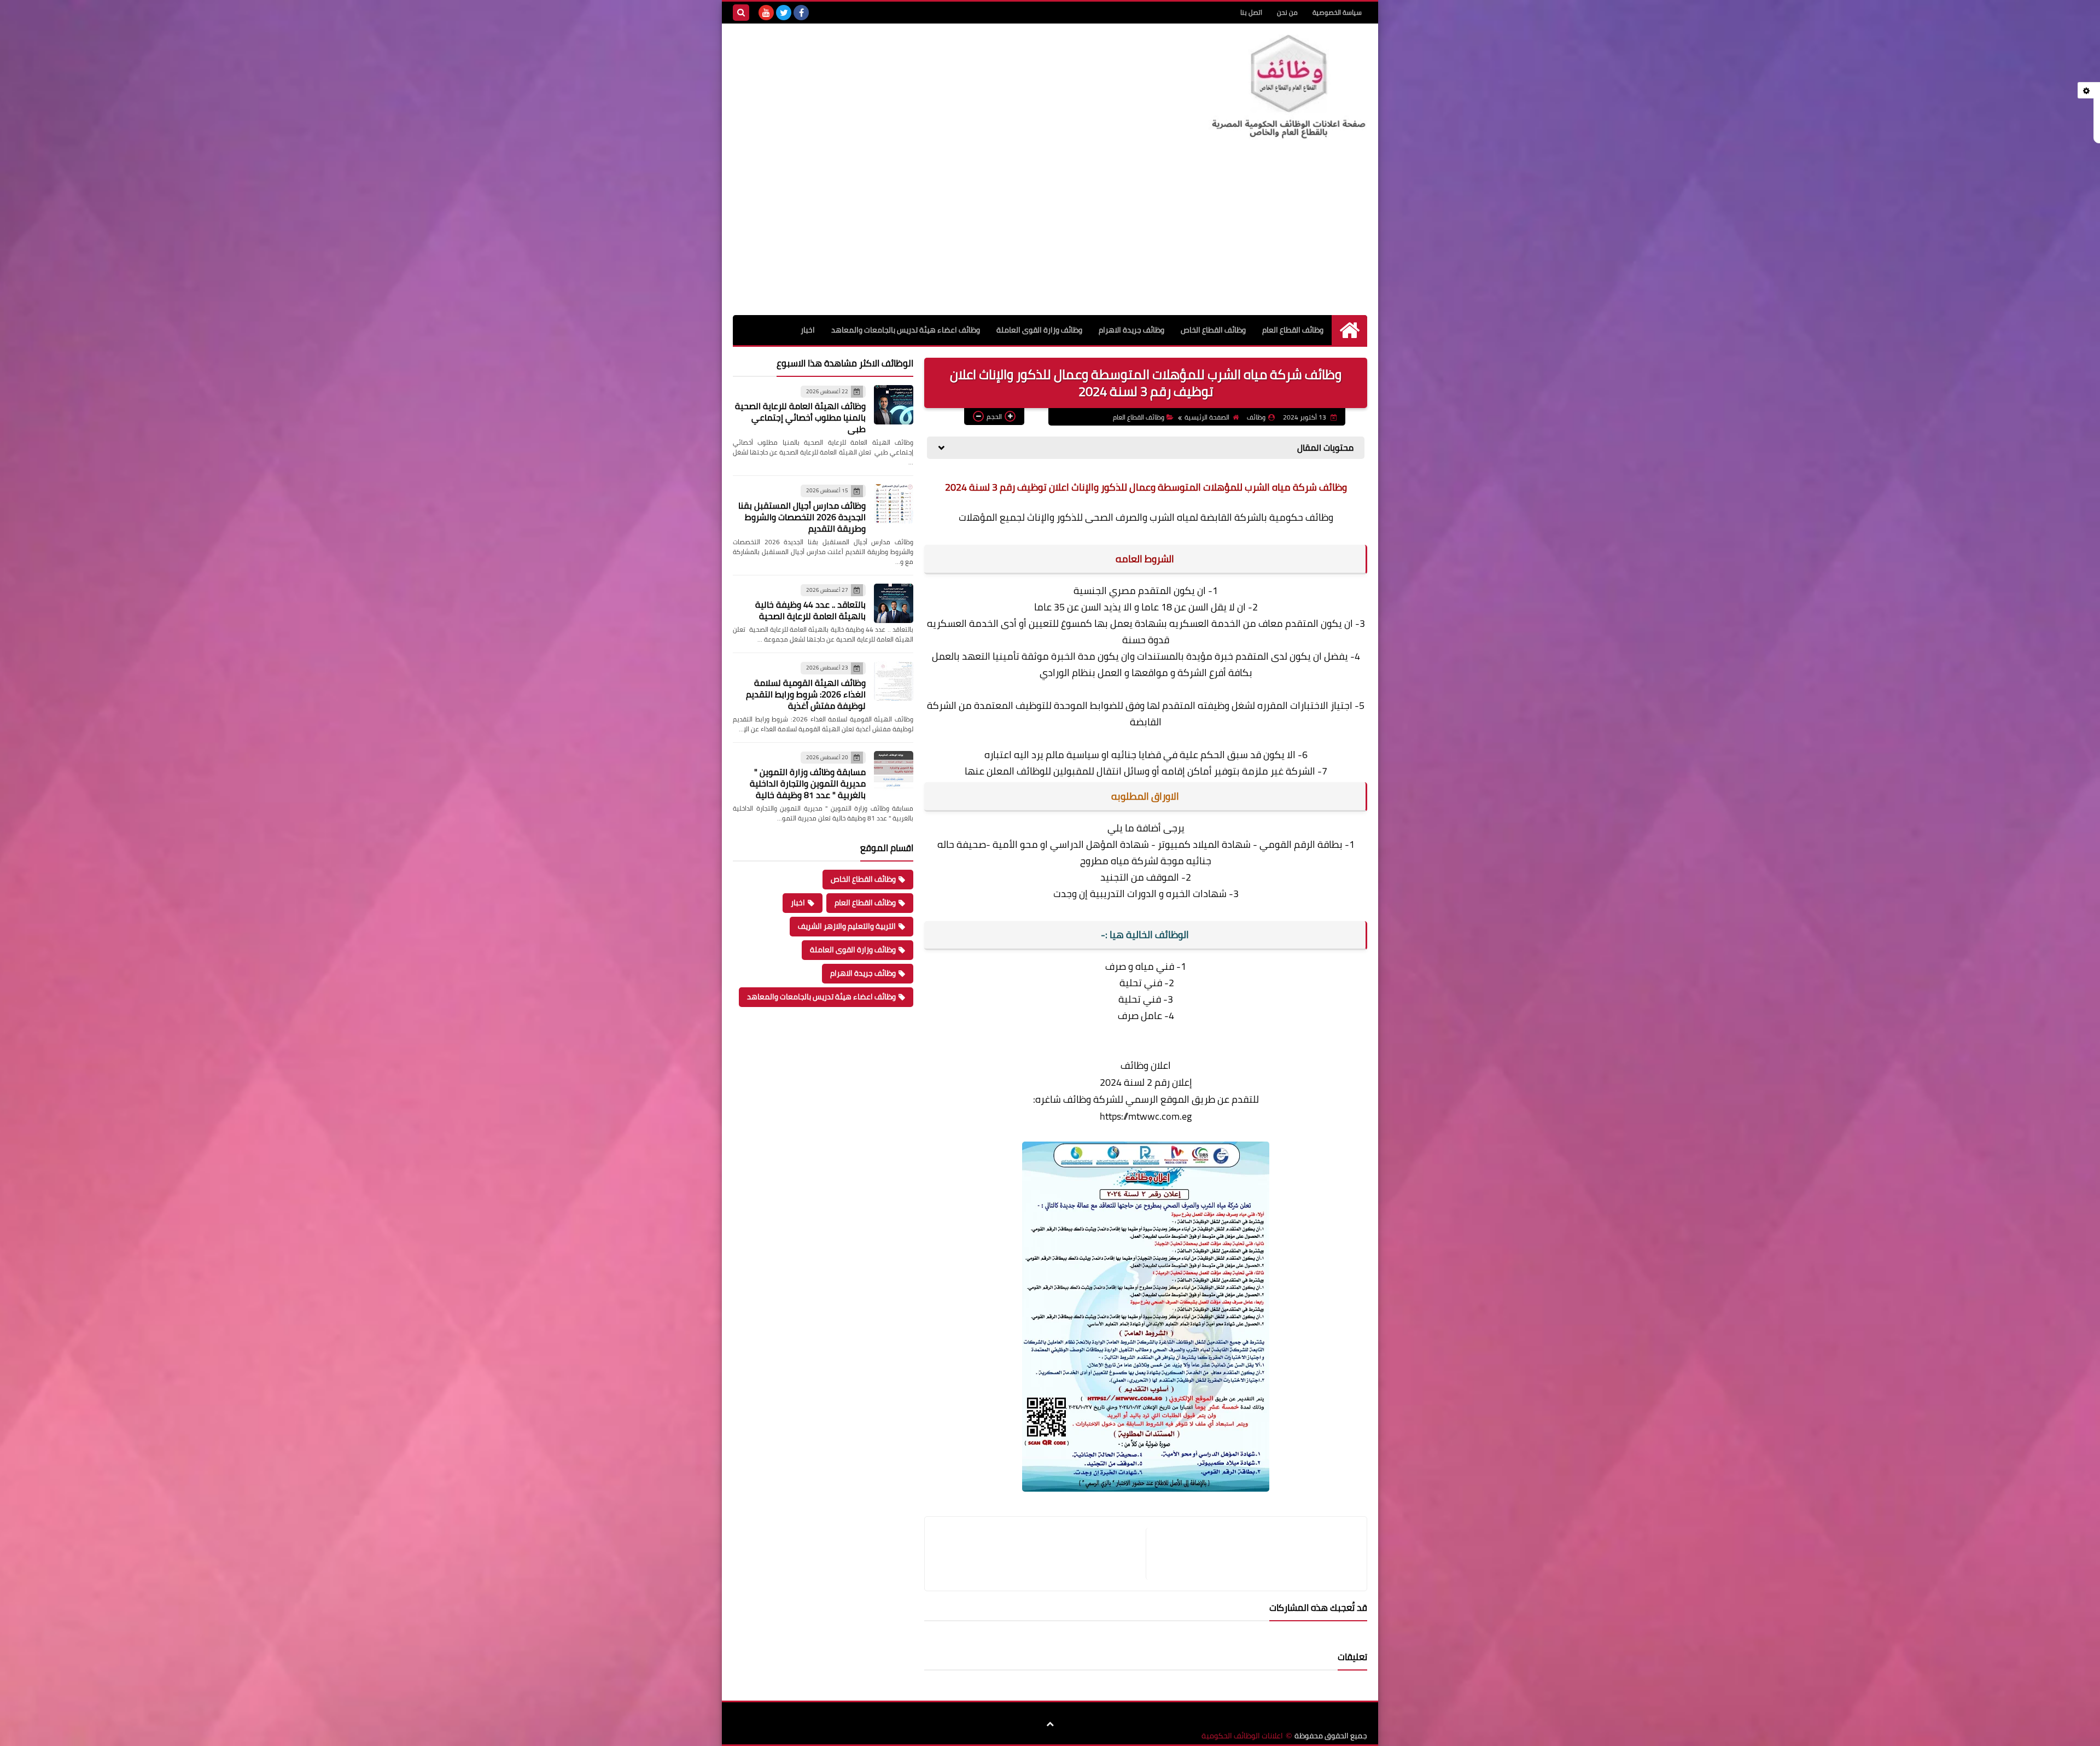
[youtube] (766, 13)
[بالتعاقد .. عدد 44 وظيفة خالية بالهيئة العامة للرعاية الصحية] (894, 603)
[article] (1041, 1554)
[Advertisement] (1050, 233)
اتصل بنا (1251, 12)
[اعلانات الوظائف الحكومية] (1288, 87)
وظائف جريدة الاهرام (1131, 330)
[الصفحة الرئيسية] (1349, 330)
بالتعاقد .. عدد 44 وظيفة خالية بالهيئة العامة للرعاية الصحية (810, 610)
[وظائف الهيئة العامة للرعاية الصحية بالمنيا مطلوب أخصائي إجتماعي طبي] (894, 405)
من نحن (1287, 12)
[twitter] (784, 13)
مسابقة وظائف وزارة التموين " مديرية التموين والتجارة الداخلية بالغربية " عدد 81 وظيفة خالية (808, 783)
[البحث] (741, 13)
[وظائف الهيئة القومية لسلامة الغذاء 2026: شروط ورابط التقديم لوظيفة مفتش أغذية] (894, 681)
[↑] (1050, 1724)
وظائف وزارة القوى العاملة (1039, 330)
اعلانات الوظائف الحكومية (1242, 1736)
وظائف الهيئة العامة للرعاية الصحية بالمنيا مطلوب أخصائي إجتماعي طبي (800, 417)
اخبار (808, 330)
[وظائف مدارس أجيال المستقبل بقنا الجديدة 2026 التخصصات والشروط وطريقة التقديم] (894, 504)
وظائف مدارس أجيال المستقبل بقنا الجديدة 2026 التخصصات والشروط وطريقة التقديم (802, 517)
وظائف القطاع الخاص (1213, 330)
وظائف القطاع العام (1293, 330)
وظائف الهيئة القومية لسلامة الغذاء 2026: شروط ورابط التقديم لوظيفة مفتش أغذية (806, 694)
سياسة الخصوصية (1337, 12)
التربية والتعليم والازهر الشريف (847, 926)
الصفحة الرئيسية (1207, 417)
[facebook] (801, 13)
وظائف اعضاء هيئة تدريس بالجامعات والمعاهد (906, 330)
